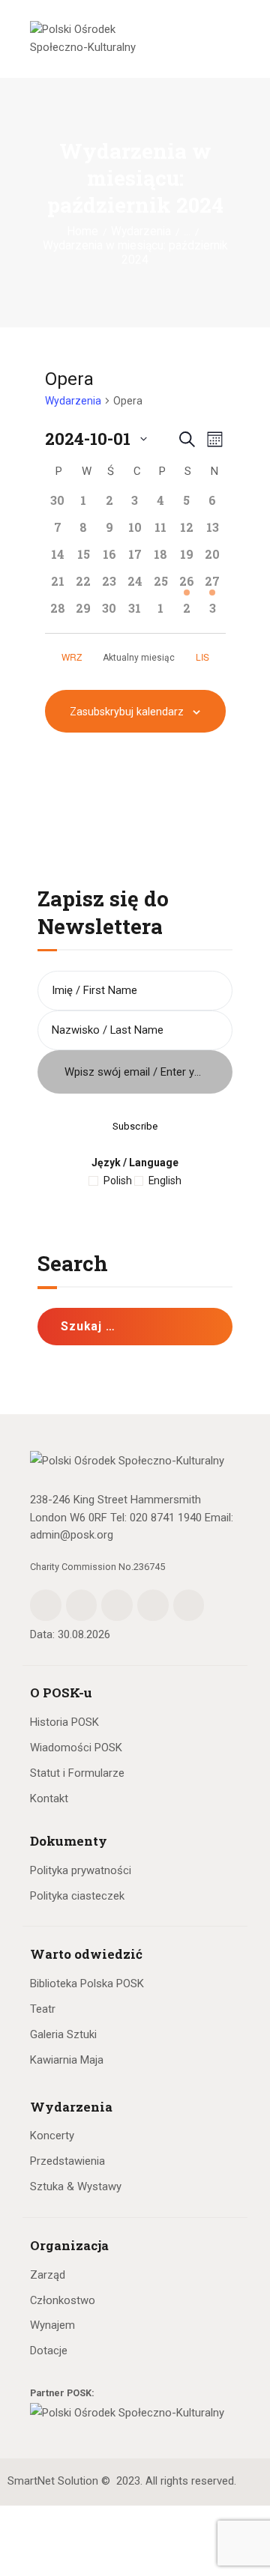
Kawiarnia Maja (67, 2060)
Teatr (43, 2009)
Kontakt (49, 1798)
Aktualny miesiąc (139, 658)
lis (204, 657)
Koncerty (52, 2136)
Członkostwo (63, 2300)
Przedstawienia (67, 2161)
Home (82, 231)
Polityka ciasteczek (77, 1896)
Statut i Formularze (77, 1773)
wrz (72, 657)
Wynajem (52, 2325)
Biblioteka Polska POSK (87, 1983)
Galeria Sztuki (63, 2034)
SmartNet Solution (53, 2481)
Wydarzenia (141, 231)
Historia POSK (64, 1722)
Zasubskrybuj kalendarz (127, 712)
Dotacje (49, 2351)
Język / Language (135, 1163)
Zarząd (48, 2275)
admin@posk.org (72, 1535)
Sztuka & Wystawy (76, 2186)
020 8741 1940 (166, 1518)
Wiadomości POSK (76, 1748)
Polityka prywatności (81, 1870)
